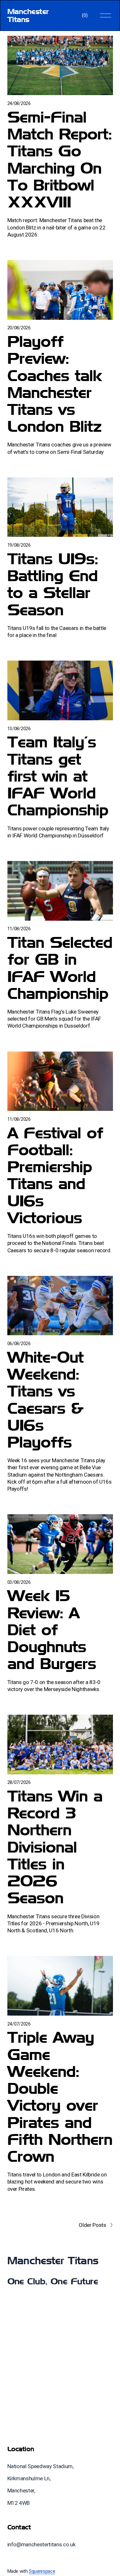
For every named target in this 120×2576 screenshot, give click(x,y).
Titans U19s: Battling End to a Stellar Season (53, 584)
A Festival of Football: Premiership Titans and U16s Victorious (55, 1175)
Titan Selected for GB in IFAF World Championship (60, 968)
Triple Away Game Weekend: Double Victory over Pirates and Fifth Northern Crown (60, 2097)
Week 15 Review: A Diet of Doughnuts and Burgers (52, 1629)
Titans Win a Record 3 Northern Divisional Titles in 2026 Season (55, 1847)
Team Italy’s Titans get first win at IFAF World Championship (58, 776)
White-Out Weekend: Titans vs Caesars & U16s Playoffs (46, 1400)
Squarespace (42, 2571)
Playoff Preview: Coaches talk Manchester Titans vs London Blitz (55, 384)
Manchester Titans (28, 15)
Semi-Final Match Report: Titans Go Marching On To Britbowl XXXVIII (60, 159)
